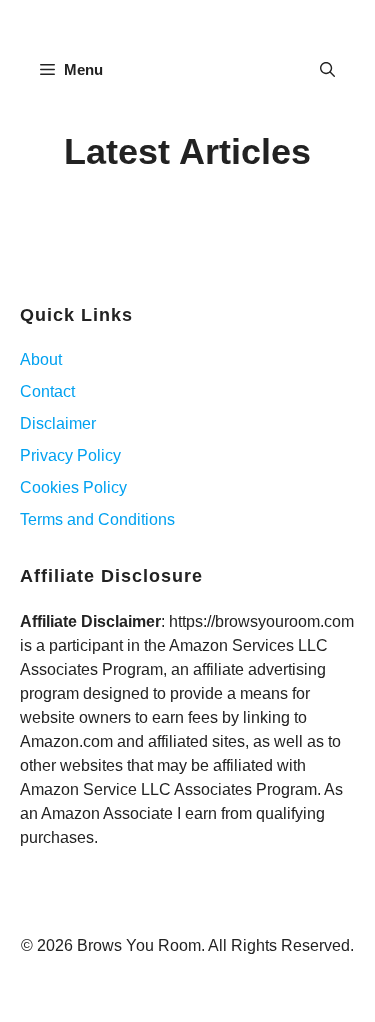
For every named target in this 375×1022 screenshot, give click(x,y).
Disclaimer (58, 423)
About (41, 359)
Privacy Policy (70, 455)
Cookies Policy (73, 487)
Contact (47, 391)
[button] (327, 70)
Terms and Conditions (97, 519)
